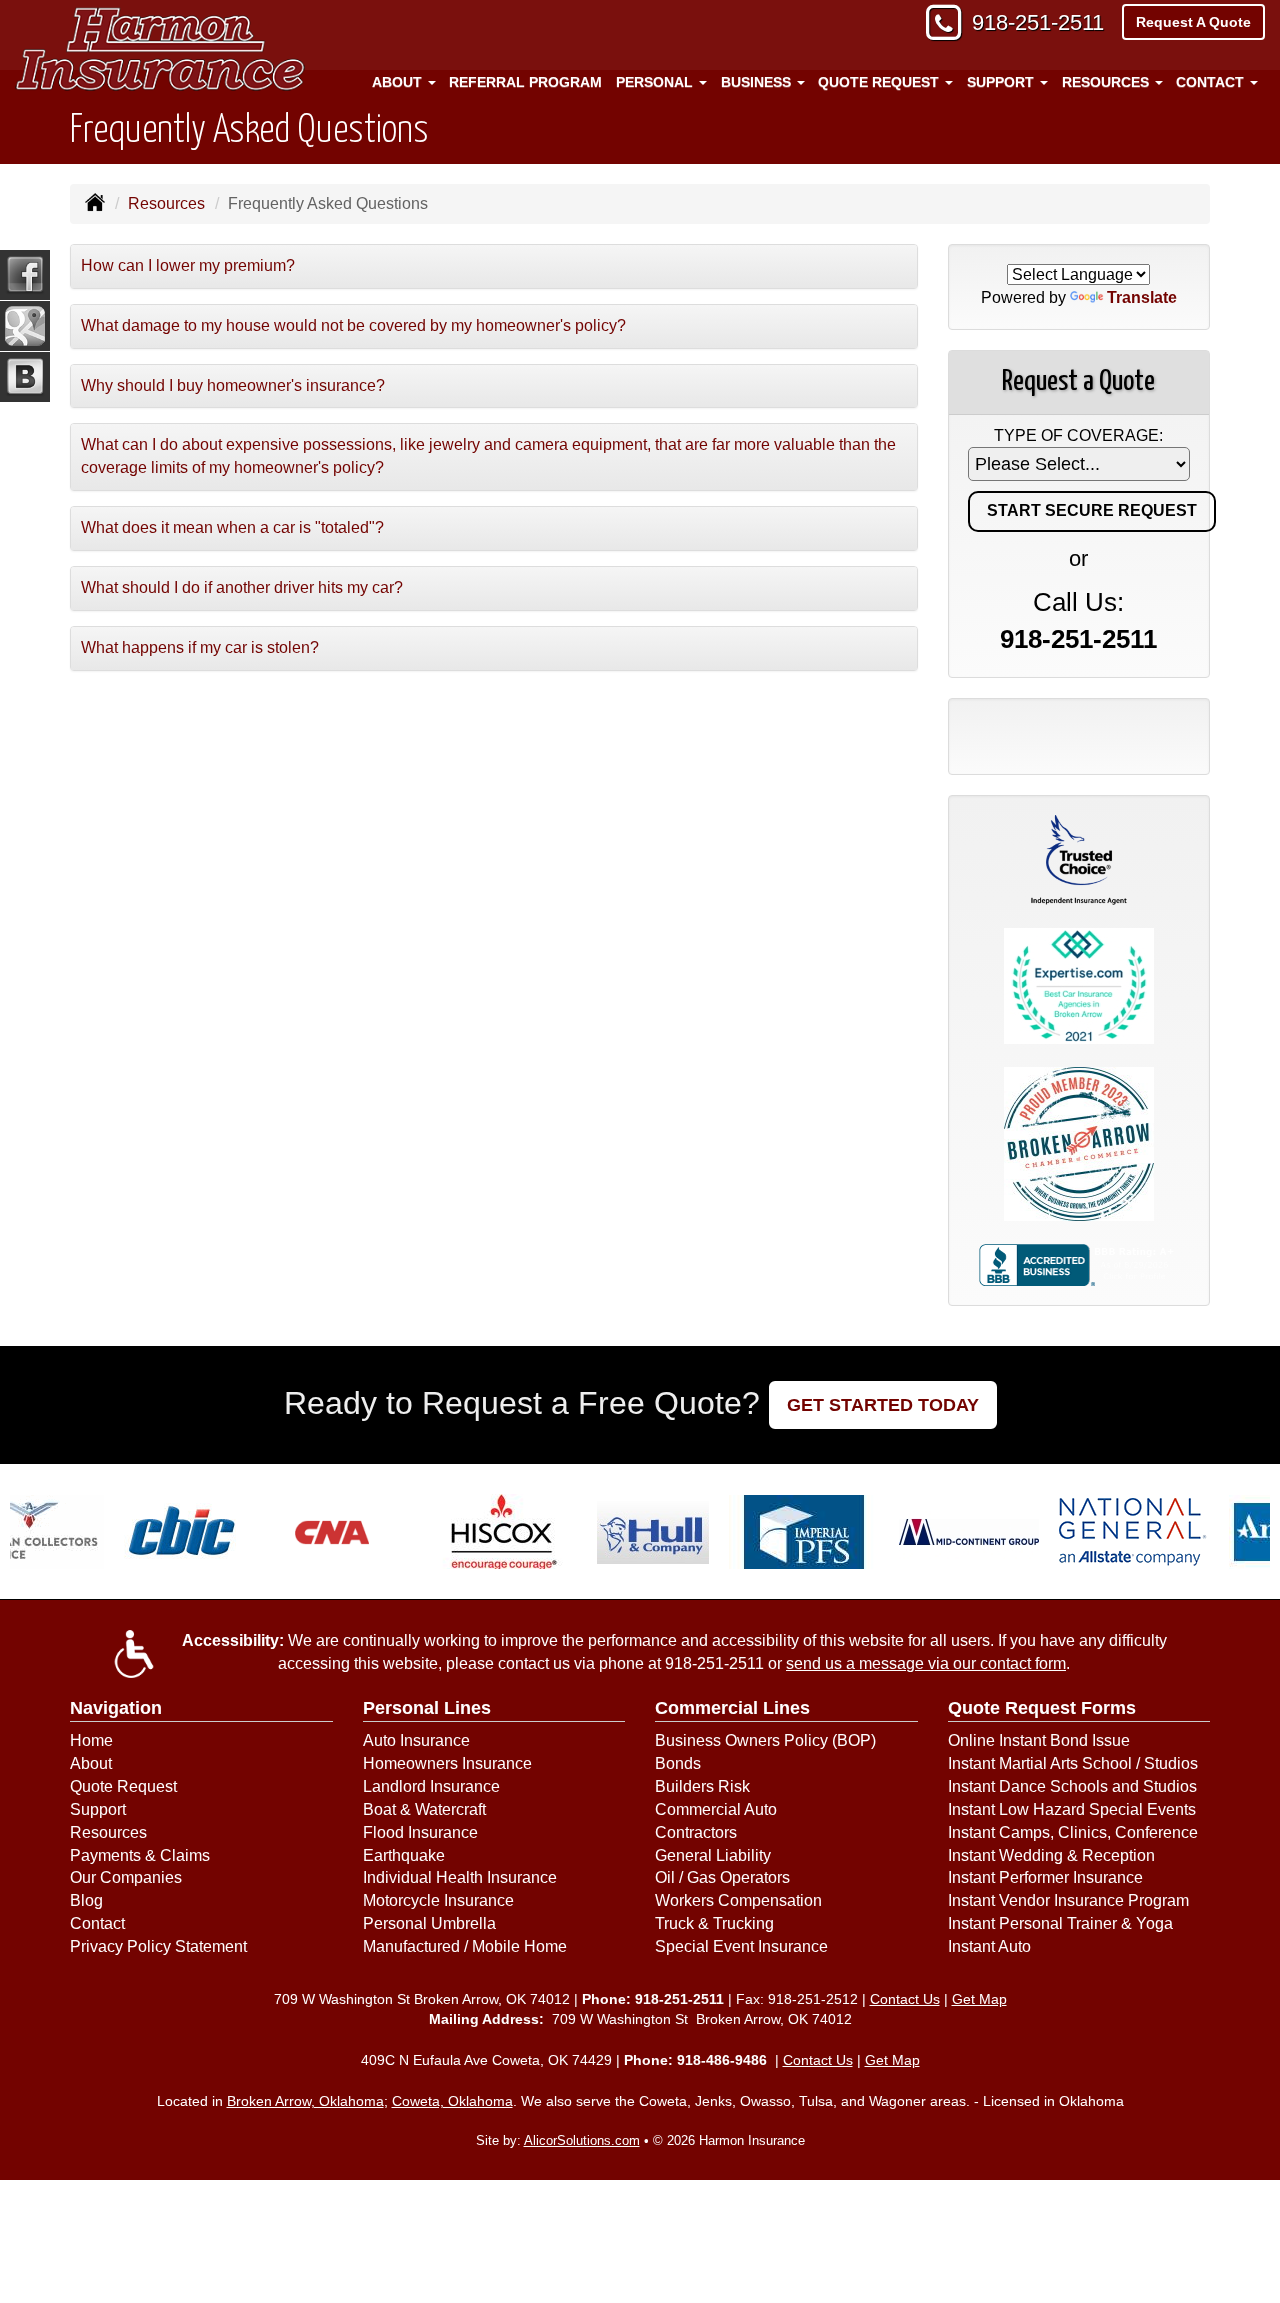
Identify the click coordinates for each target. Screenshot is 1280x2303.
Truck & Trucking (714, 1923)
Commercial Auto (716, 1809)
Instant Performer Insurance (1045, 1877)
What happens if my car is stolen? (200, 647)
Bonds (678, 1763)
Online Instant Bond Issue (1039, 1740)
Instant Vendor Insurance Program (1068, 1900)
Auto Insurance (416, 1740)
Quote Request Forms (1042, 1708)
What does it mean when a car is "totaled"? (232, 527)
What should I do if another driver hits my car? (242, 587)
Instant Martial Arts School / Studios (1073, 1763)
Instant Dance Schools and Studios (1072, 1786)
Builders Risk (702, 1786)
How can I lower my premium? (188, 265)
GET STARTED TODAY (883, 1405)
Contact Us (905, 1999)
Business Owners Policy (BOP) (765, 1740)
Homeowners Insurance (447, 1763)
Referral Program (525, 82)
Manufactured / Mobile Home (465, 1946)
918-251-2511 (1038, 22)
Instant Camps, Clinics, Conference (1073, 1832)
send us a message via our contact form (926, 1663)
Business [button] (758, 82)
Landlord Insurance (431, 1786)
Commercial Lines (732, 1708)
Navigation (116, 1708)
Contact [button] (1212, 82)
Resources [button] (1107, 82)
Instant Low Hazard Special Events (1072, 1809)
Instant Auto (989, 1946)
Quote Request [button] (880, 82)
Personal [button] (656, 82)
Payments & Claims (140, 1855)
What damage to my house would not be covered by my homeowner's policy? (353, 325)
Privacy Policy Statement (158, 1946)
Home (91, 1740)
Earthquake (404, 1855)
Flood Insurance (420, 1832)
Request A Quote (1193, 22)
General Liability (713, 1855)
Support (98, 1809)
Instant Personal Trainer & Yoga (1060, 1923)
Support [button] (1002, 82)
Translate (1142, 297)
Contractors (696, 1832)
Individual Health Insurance (460, 1877)
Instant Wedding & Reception (1051, 1855)
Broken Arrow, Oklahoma (305, 2101)
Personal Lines (427, 1708)
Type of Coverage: (1078, 435)
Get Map (979, 1999)
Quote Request (123, 1786)
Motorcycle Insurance (438, 1900)
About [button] (399, 82)
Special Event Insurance (741, 1946)
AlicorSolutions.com (582, 2140)
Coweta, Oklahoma (452, 2101)
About (91, 1763)
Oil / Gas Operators (722, 1877)
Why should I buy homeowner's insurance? (233, 385)
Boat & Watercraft (424, 1809)
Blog (86, 1900)
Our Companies (126, 1877)
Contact (97, 1923)
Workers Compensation (738, 1900)
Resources (166, 203)
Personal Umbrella (429, 1923)
